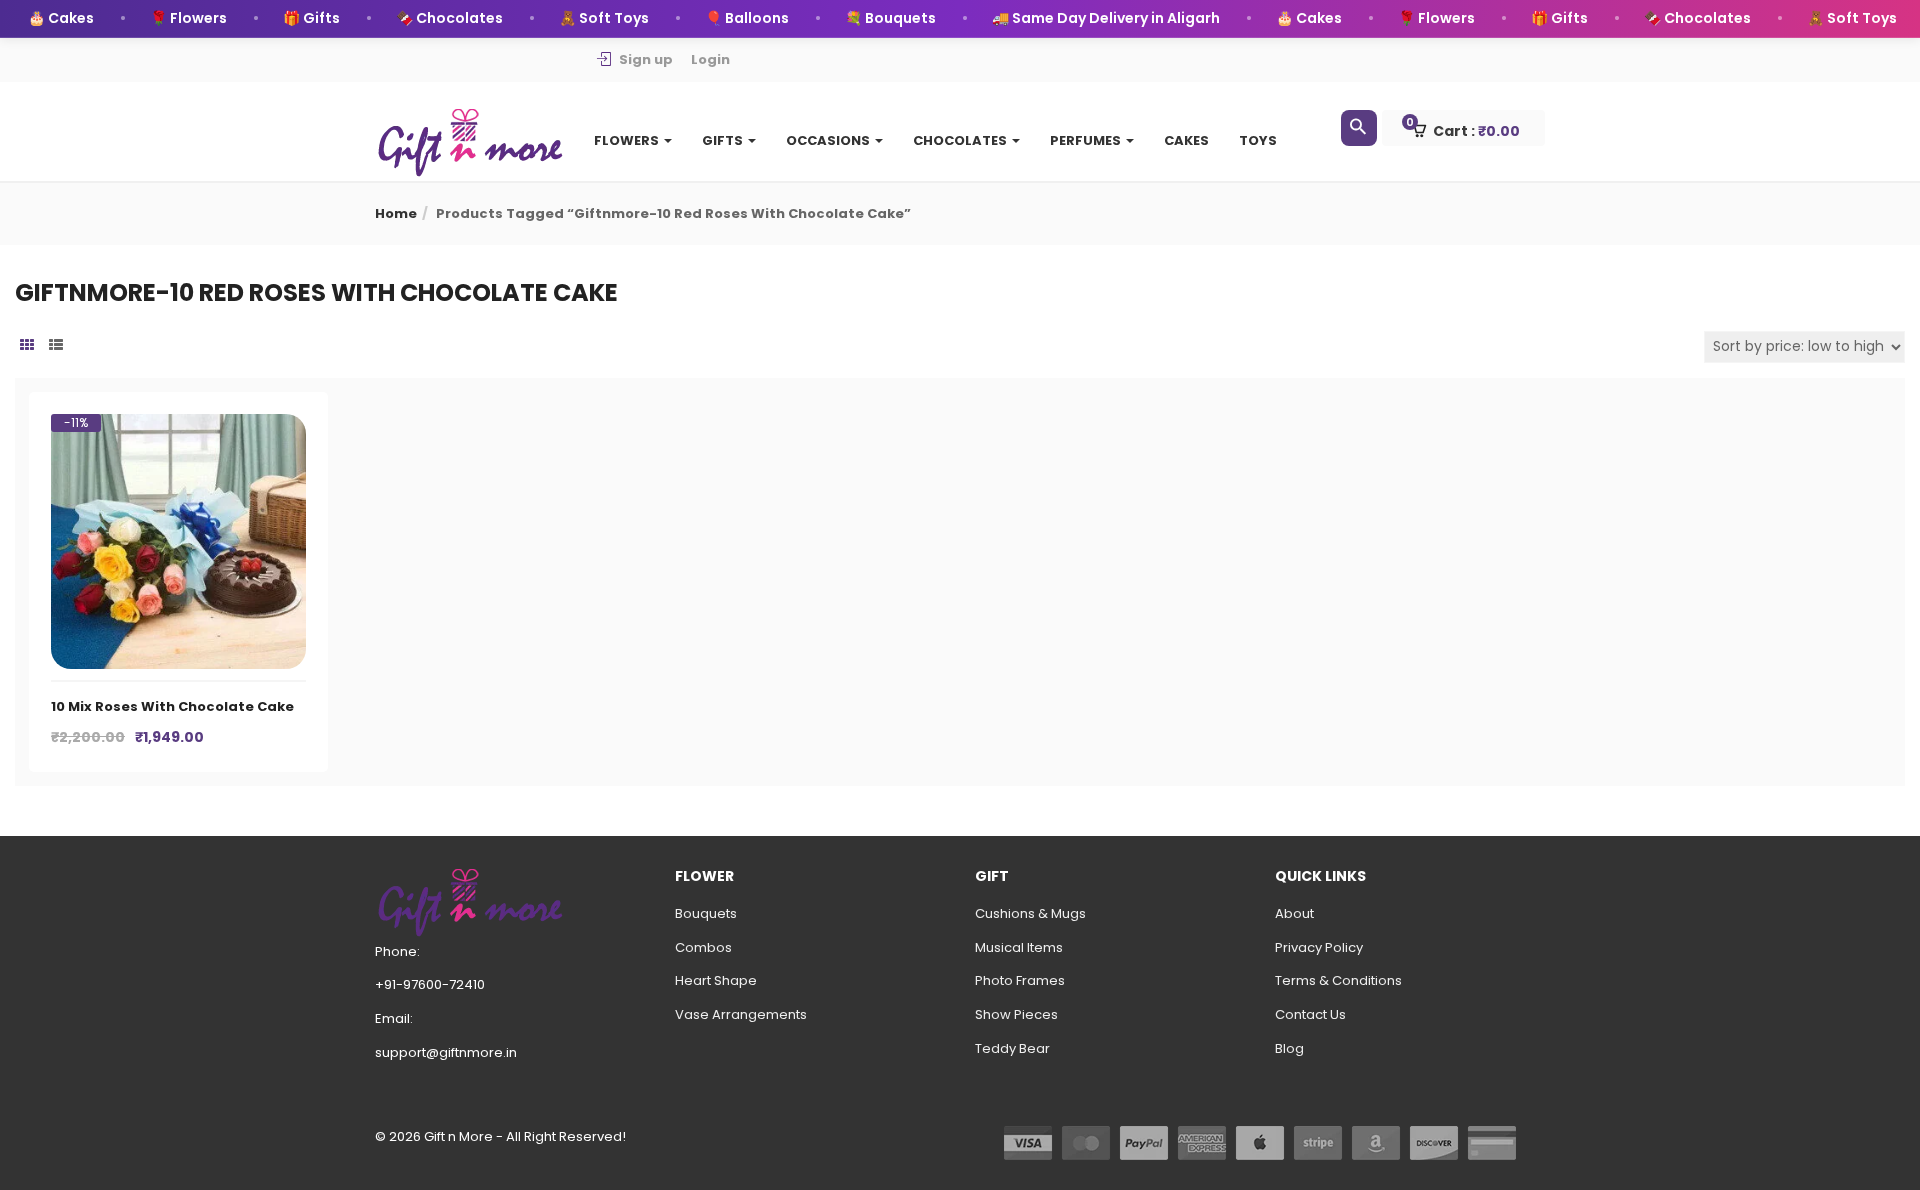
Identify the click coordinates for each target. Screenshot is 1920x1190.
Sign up (646, 59)
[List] (56, 346)
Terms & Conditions (1338, 980)
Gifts (724, 140)
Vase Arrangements (741, 1014)
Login (710, 59)
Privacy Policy (1319, 947)
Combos (703, 947)
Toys (1258, 140)
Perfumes (1087, 140)
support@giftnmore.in (446, 1052)
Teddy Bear (1012, 1048)
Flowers (628, 140)
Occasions (829, 140)
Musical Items (1019, 947)
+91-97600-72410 (430, 984)
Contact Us (1310, 1014)
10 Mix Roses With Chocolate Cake (172, 706)
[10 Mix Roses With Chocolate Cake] (178, 432)
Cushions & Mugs (1030, 913)
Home (396, 213)
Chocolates (961, 140)
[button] (1472, 129)
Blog (1289, 1048)
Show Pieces (1016, 1014)
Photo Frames (1020, 980)
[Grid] (27, 346)
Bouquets (706, 913)
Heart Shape (716, 980)
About (1294, 913)
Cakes (1186, 140)
